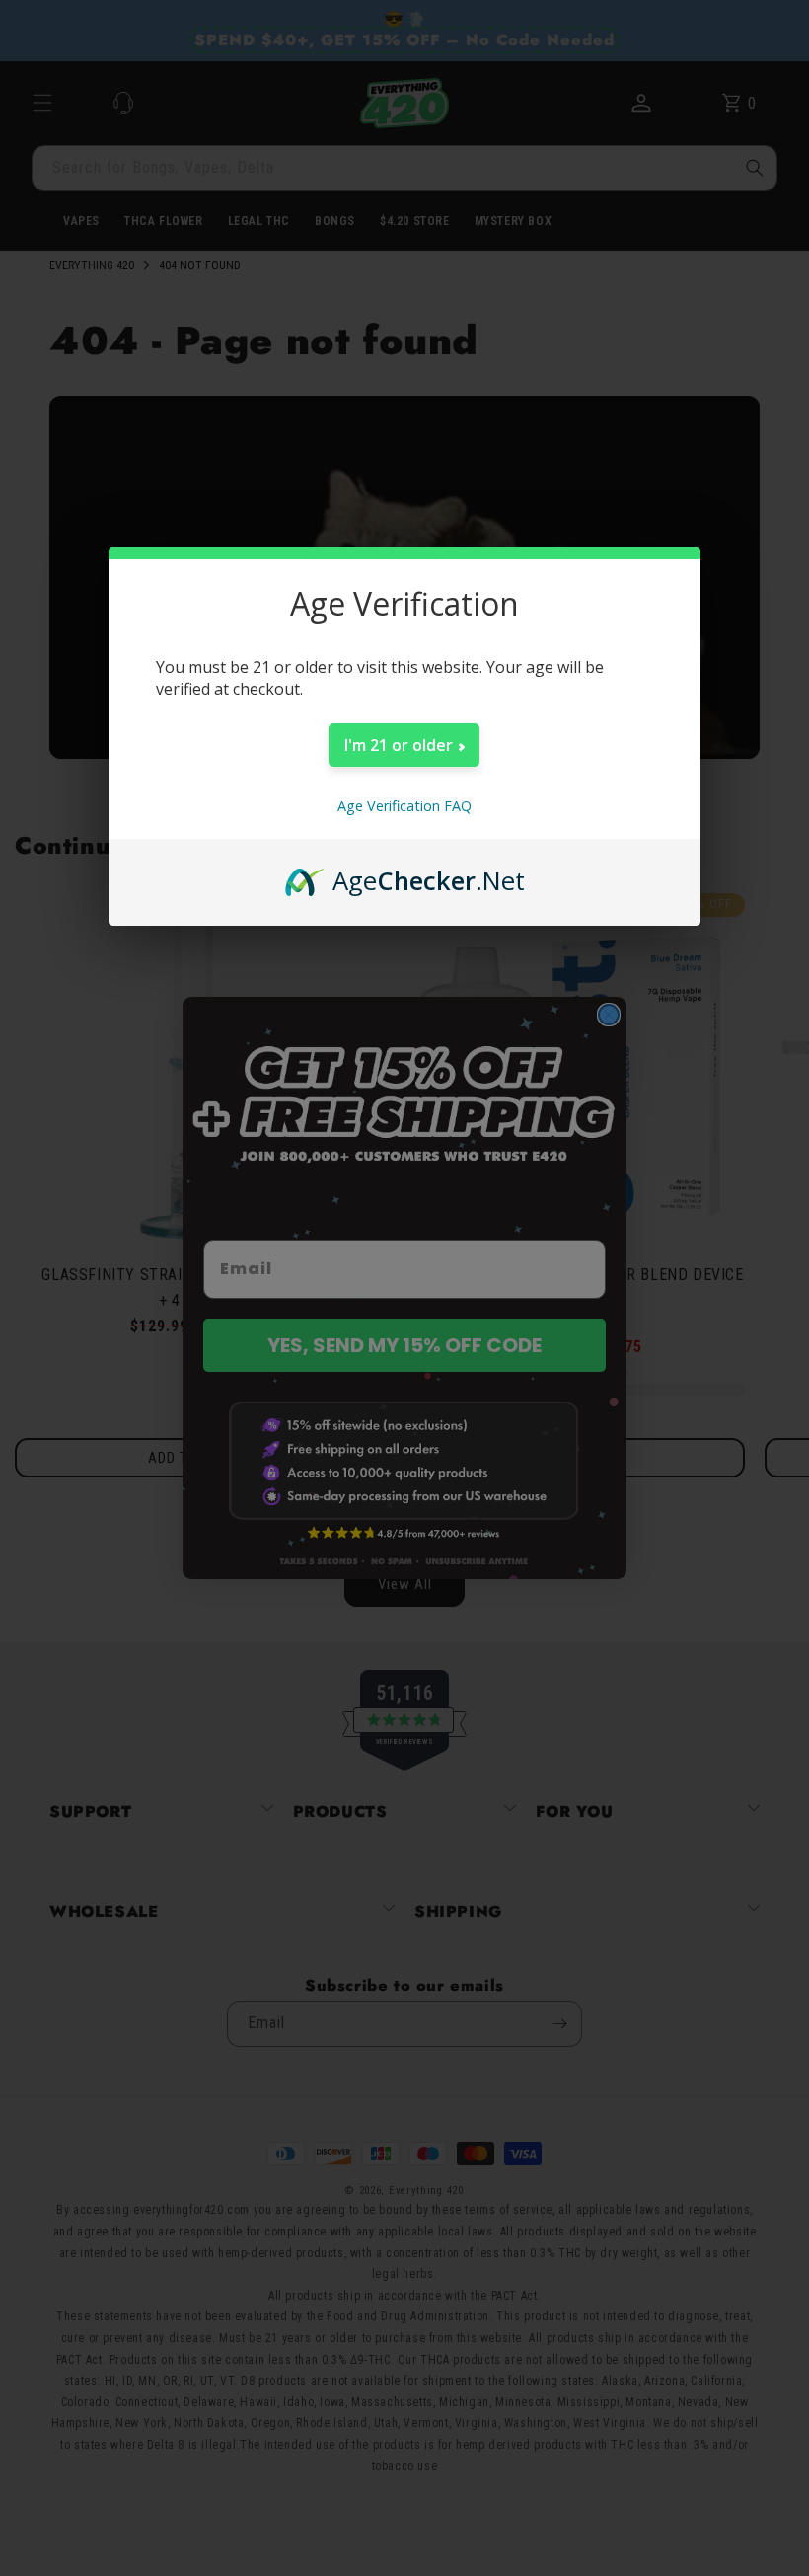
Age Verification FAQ (404, 806)
